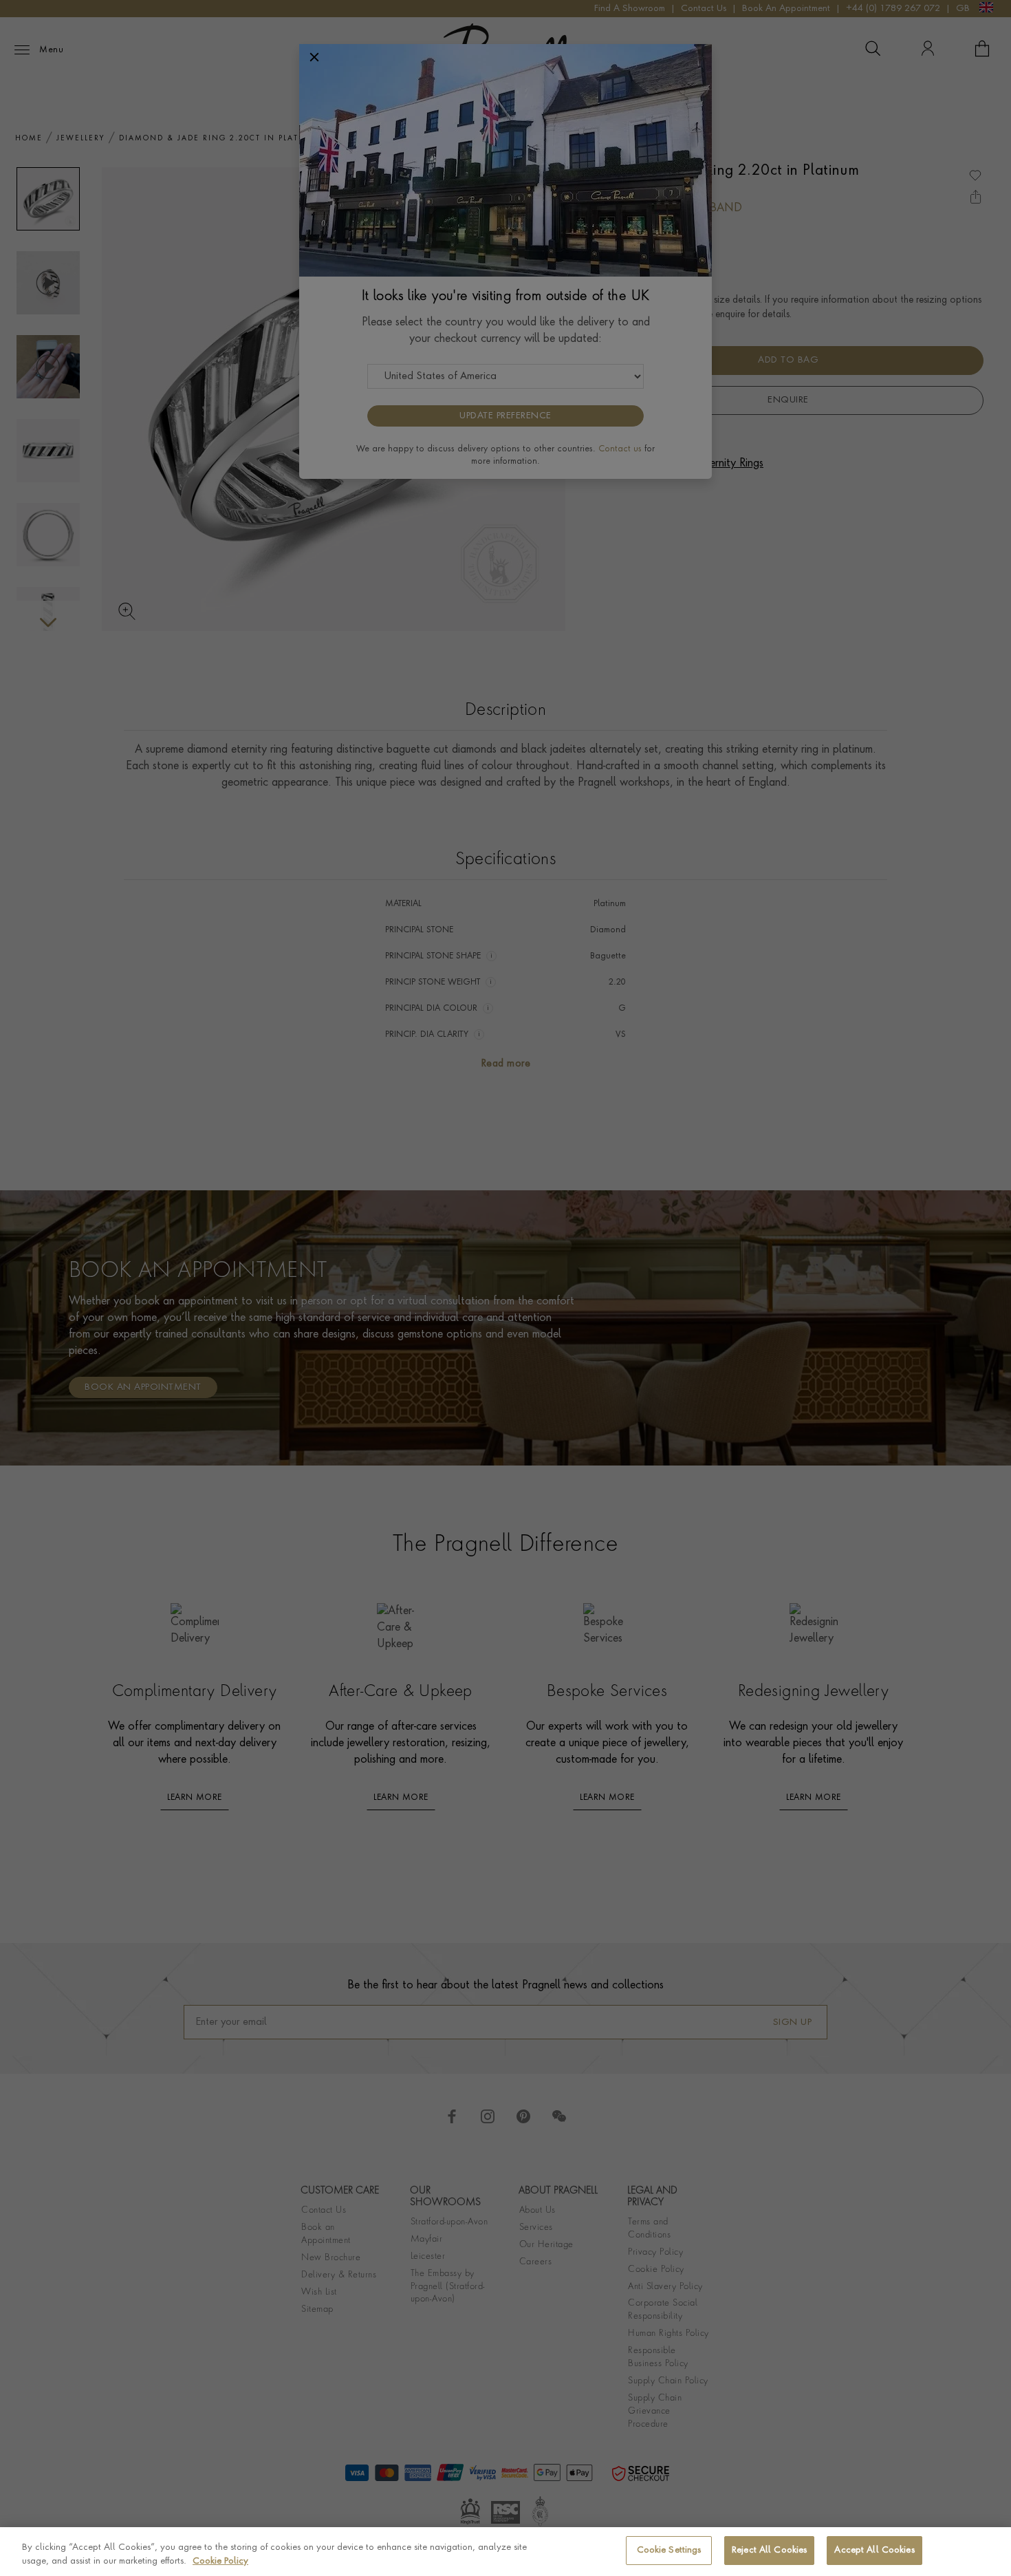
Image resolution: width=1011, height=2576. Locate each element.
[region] (505, 2552)
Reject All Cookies (769, 2550)
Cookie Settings (669, 2550)
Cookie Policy (220, 2561)
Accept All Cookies (874, 2550)
